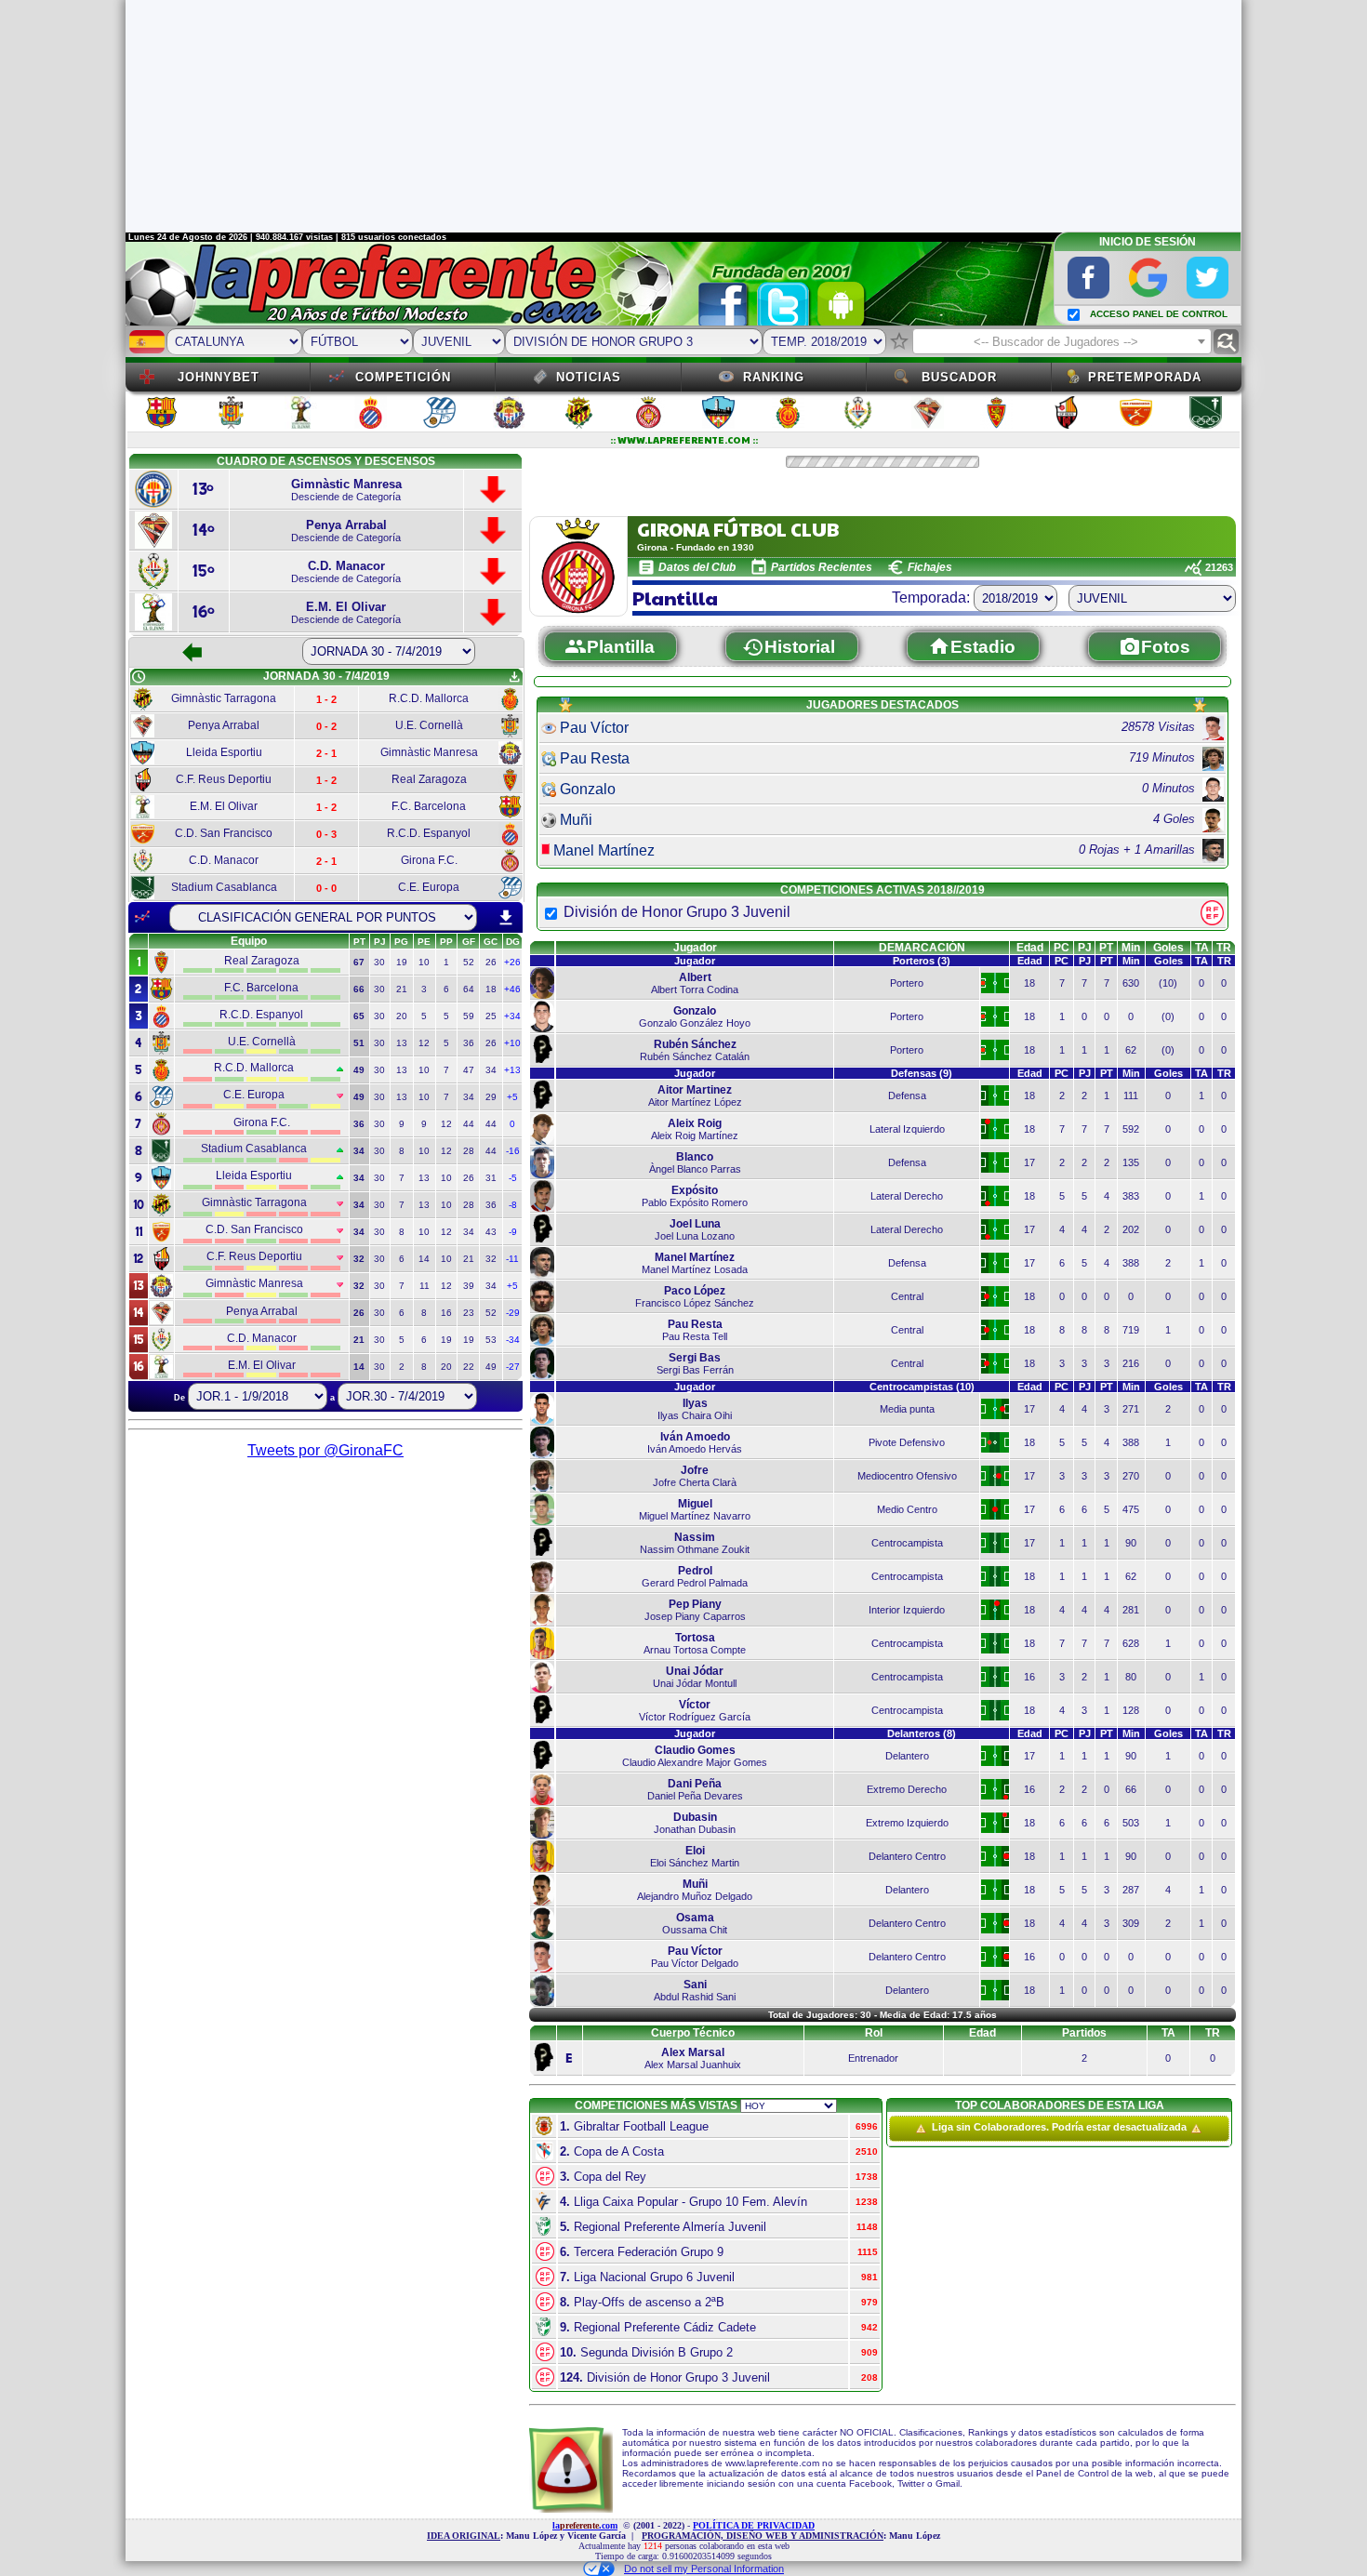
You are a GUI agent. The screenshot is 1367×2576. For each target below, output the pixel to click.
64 (469, 989)
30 (379, 962)
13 (402, 1043)
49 (491, 1367)
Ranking (774, 377)
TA (1202, 948)
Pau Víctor (594, 728)
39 (469, 1286)
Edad (1030, 948)
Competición (403, 377)
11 (425, 1286)
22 (469, 1367)
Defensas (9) (922, 1073)
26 (491, 962)
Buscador (959, 377)
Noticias (589, 377)
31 (491, 1178)
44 (469, 1124)
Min (1131, 948)
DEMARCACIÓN (922, 948)
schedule (139, 677)
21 (402, 989)
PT (1106, 948)
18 (491, 989)
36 (469, 1043)
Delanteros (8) (922, 1733)
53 (491, 1340)
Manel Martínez (604, 850)
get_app (514, 677)
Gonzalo (588, 789)
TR (1224, 948)
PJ (1085, 948)
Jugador (695, 948)
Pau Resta (595, 758)
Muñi (576, 820)
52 (469, 962)
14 (424, 1259)
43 (491, 1232)
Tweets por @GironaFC (325, 1450)
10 (424, 962)
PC (1062, 948)
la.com (585, 2525)
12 (424, 1043)
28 (469, 1151)
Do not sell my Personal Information (704, 2569)
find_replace (1226, 342)
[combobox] (1062, 341)
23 (469, 1313)
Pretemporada (1145, 377)
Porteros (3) (922, 961)
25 (491, 1016)
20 (402, 1016)
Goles (1168, 948)
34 (491, 1070)
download (506, 918)
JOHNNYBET (219, 377)
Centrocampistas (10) (922, 1387)
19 (402, 962)
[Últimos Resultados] (142, 917)
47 (469, 1070)
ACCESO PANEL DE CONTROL (1159, 314)
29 (491, 1097)
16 (446, 1313)
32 (491, 1259)
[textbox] (1062, 342)
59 (469, 1016)
